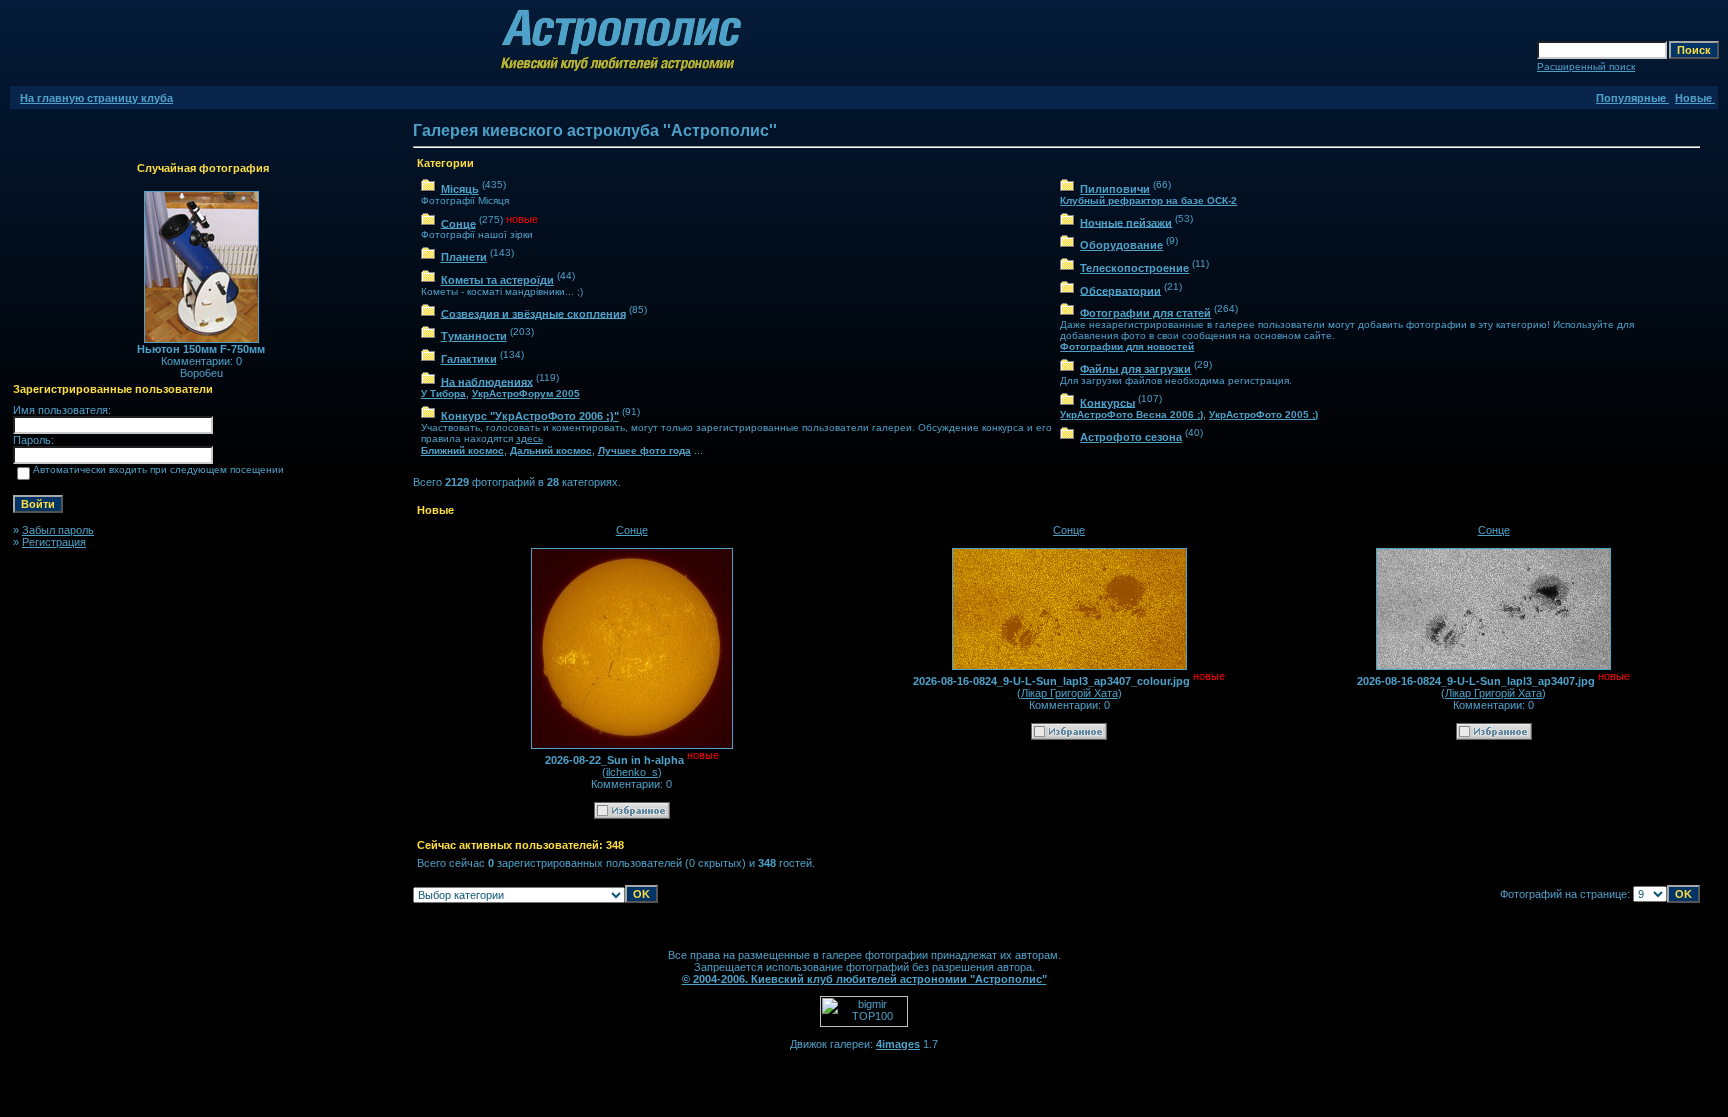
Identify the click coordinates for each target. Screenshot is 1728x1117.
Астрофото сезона (1131, 437)
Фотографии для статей (1145, 313)
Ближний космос (462, 450)
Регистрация (54, 542)
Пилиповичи (1115, 189)
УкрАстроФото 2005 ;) (1263, 414)
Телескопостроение (1134, 268)
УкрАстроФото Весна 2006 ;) (1131, 414)
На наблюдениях (487, 381)
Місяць (460, 189)
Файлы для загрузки (1135, 369)
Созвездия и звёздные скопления (533, 313)
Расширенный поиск (1586, 66)
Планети (464, 257)
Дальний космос (551, 450)
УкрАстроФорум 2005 (526, 393)
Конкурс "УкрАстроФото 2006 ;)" (530, 416)
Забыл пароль (58, 530)
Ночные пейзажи (1126, 222)
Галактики (469, 359)
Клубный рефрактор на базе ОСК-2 (1148, 200)
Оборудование (1121, 245)
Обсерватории (1120, 290)
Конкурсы (1107, 402)
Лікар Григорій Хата (1069, 693)
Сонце (458, 223)
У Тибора (443, 393)
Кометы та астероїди (497, 280)
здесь (529, 438)
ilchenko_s (632, 772)
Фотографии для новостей (1127, 346)
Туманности (474, 336)
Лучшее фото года (644, 450)
